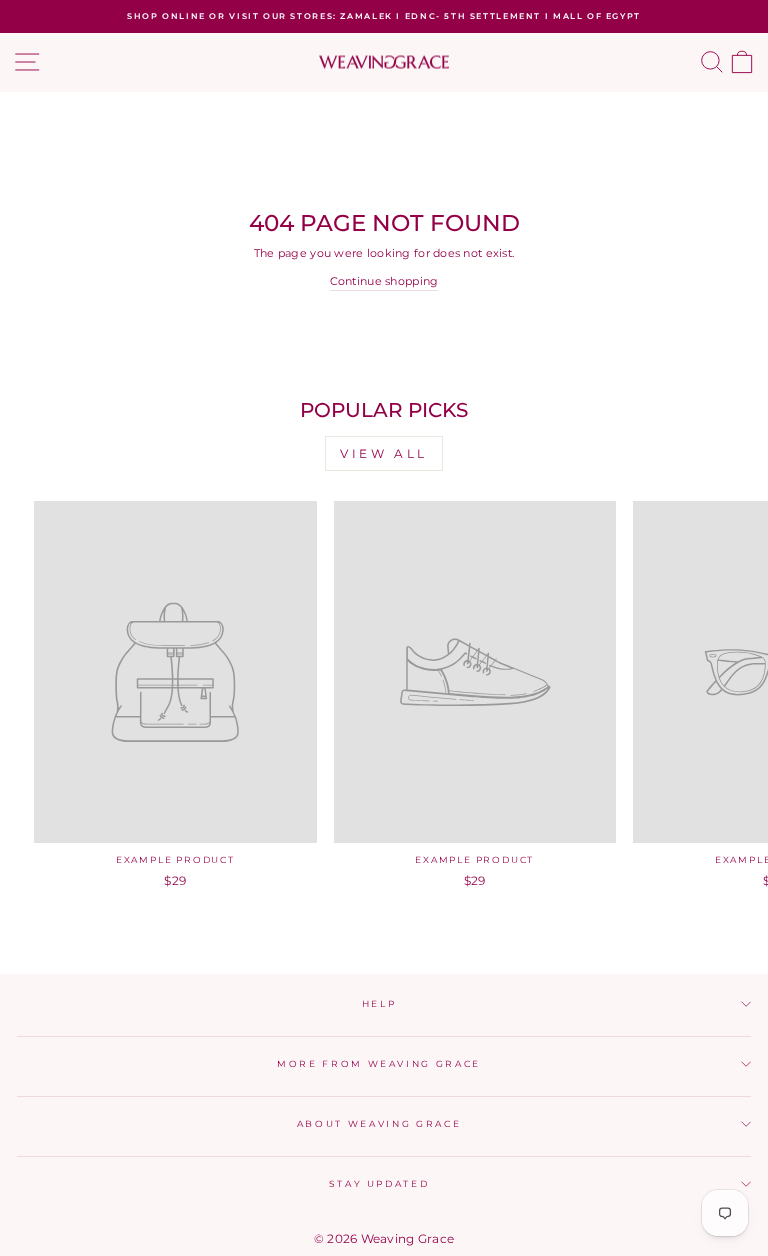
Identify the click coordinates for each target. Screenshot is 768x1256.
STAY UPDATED (379, 1183)
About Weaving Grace (379, 1123)
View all (384, 453)
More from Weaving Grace (379, 1063)
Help (379, 1003)
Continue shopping (384, 281)
